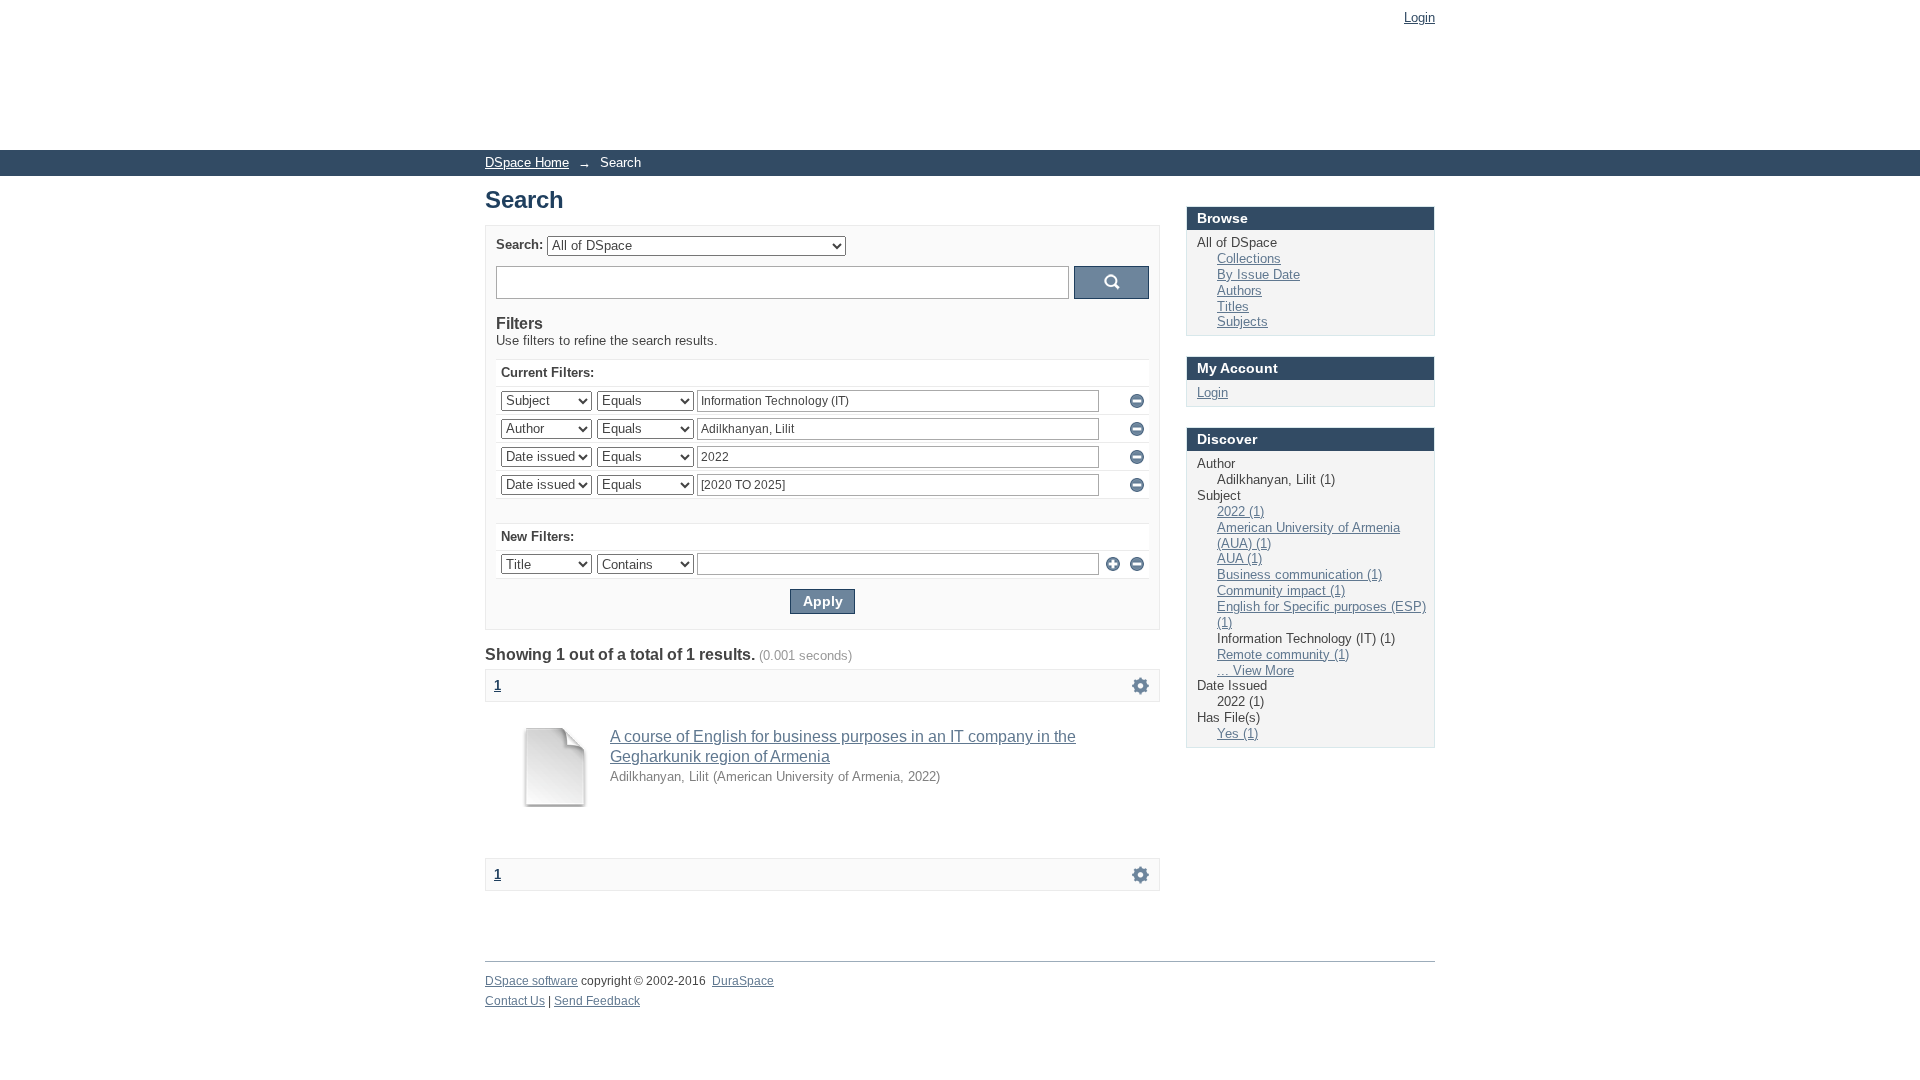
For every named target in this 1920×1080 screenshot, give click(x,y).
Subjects (1242, 321)
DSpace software (531, 981)
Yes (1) (1237, 733)
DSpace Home (527, 162)
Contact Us (515, 1001)
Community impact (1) (1281, 590)
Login (1419, 17)
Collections (1249, 258)
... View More (1255, 670)
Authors (1239, 290)
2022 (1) (1240, 511)
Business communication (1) (1299, 574)
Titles (1233, 306)
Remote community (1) (1283, 654)
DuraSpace (743, 981)
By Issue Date (1258, 274)
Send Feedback (597, 1001)
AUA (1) (1239, 558)
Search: (519, 244)
